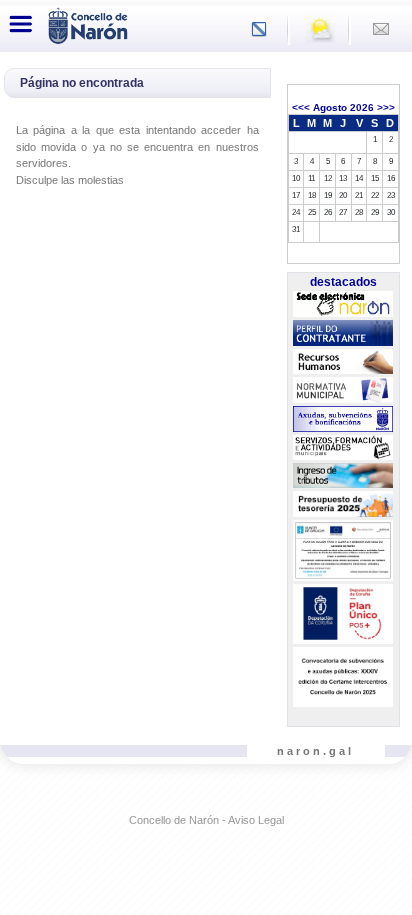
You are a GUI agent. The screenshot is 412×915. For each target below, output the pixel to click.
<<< (301, 107)
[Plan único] (343, 614)
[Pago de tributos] (343, 476)
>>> (386, 107)
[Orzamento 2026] (343, 505)
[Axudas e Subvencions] (343, 419)
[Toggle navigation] (21, 24)
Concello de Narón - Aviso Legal (206, 820)
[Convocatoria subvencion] (343, 677)
